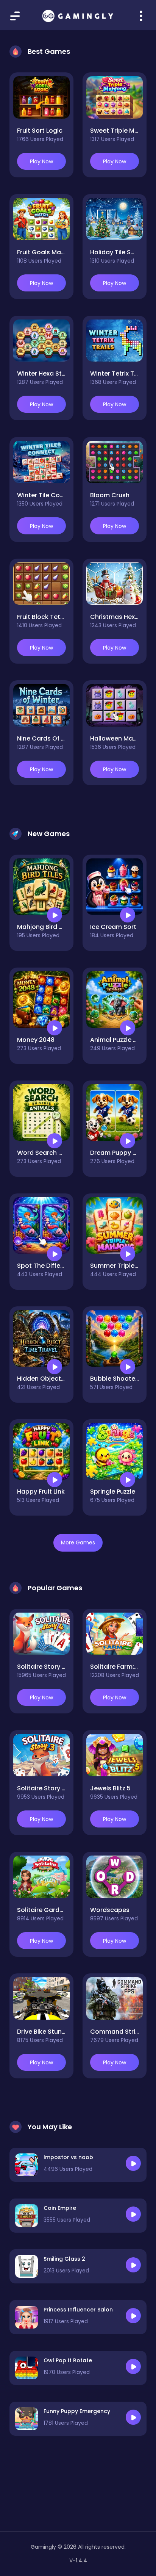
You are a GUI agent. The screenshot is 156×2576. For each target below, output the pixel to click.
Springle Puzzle (113, 1492)
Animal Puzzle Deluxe (122, 1040)
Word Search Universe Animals (64, 1153)
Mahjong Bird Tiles (45, 927)
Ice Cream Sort (113, 927)
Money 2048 (36, 1040)
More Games (78, 1542)
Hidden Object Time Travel (58, 1379)
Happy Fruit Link (41, 1492)
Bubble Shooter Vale (121, 1379)
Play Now (41, 161)
